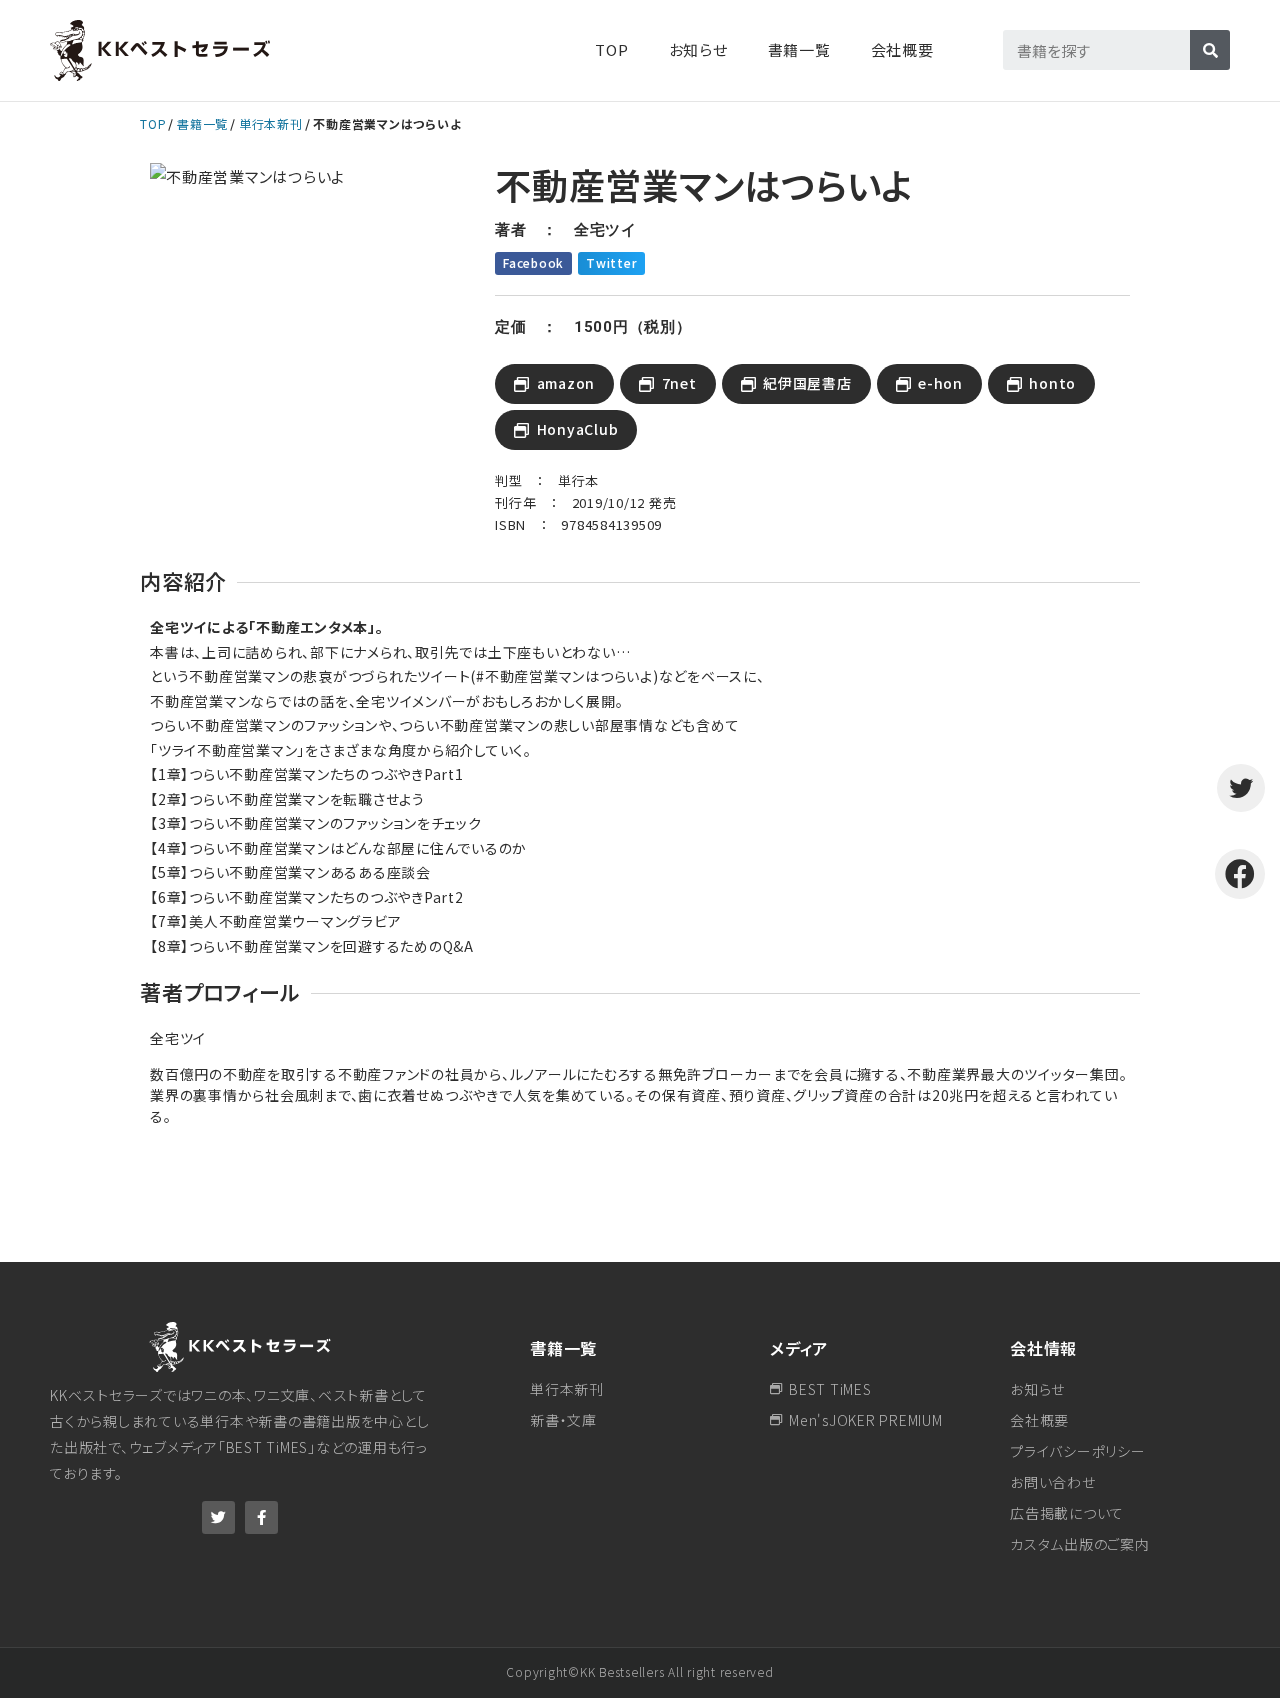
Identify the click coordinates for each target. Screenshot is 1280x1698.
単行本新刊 (271, 123)
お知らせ (698, 49)
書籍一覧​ (799, 49)
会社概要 (902, 49)
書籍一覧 (202, 123)
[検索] (1210, 50)
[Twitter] (218, 1517)
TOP (611, 49)
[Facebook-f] (261, 1517)
